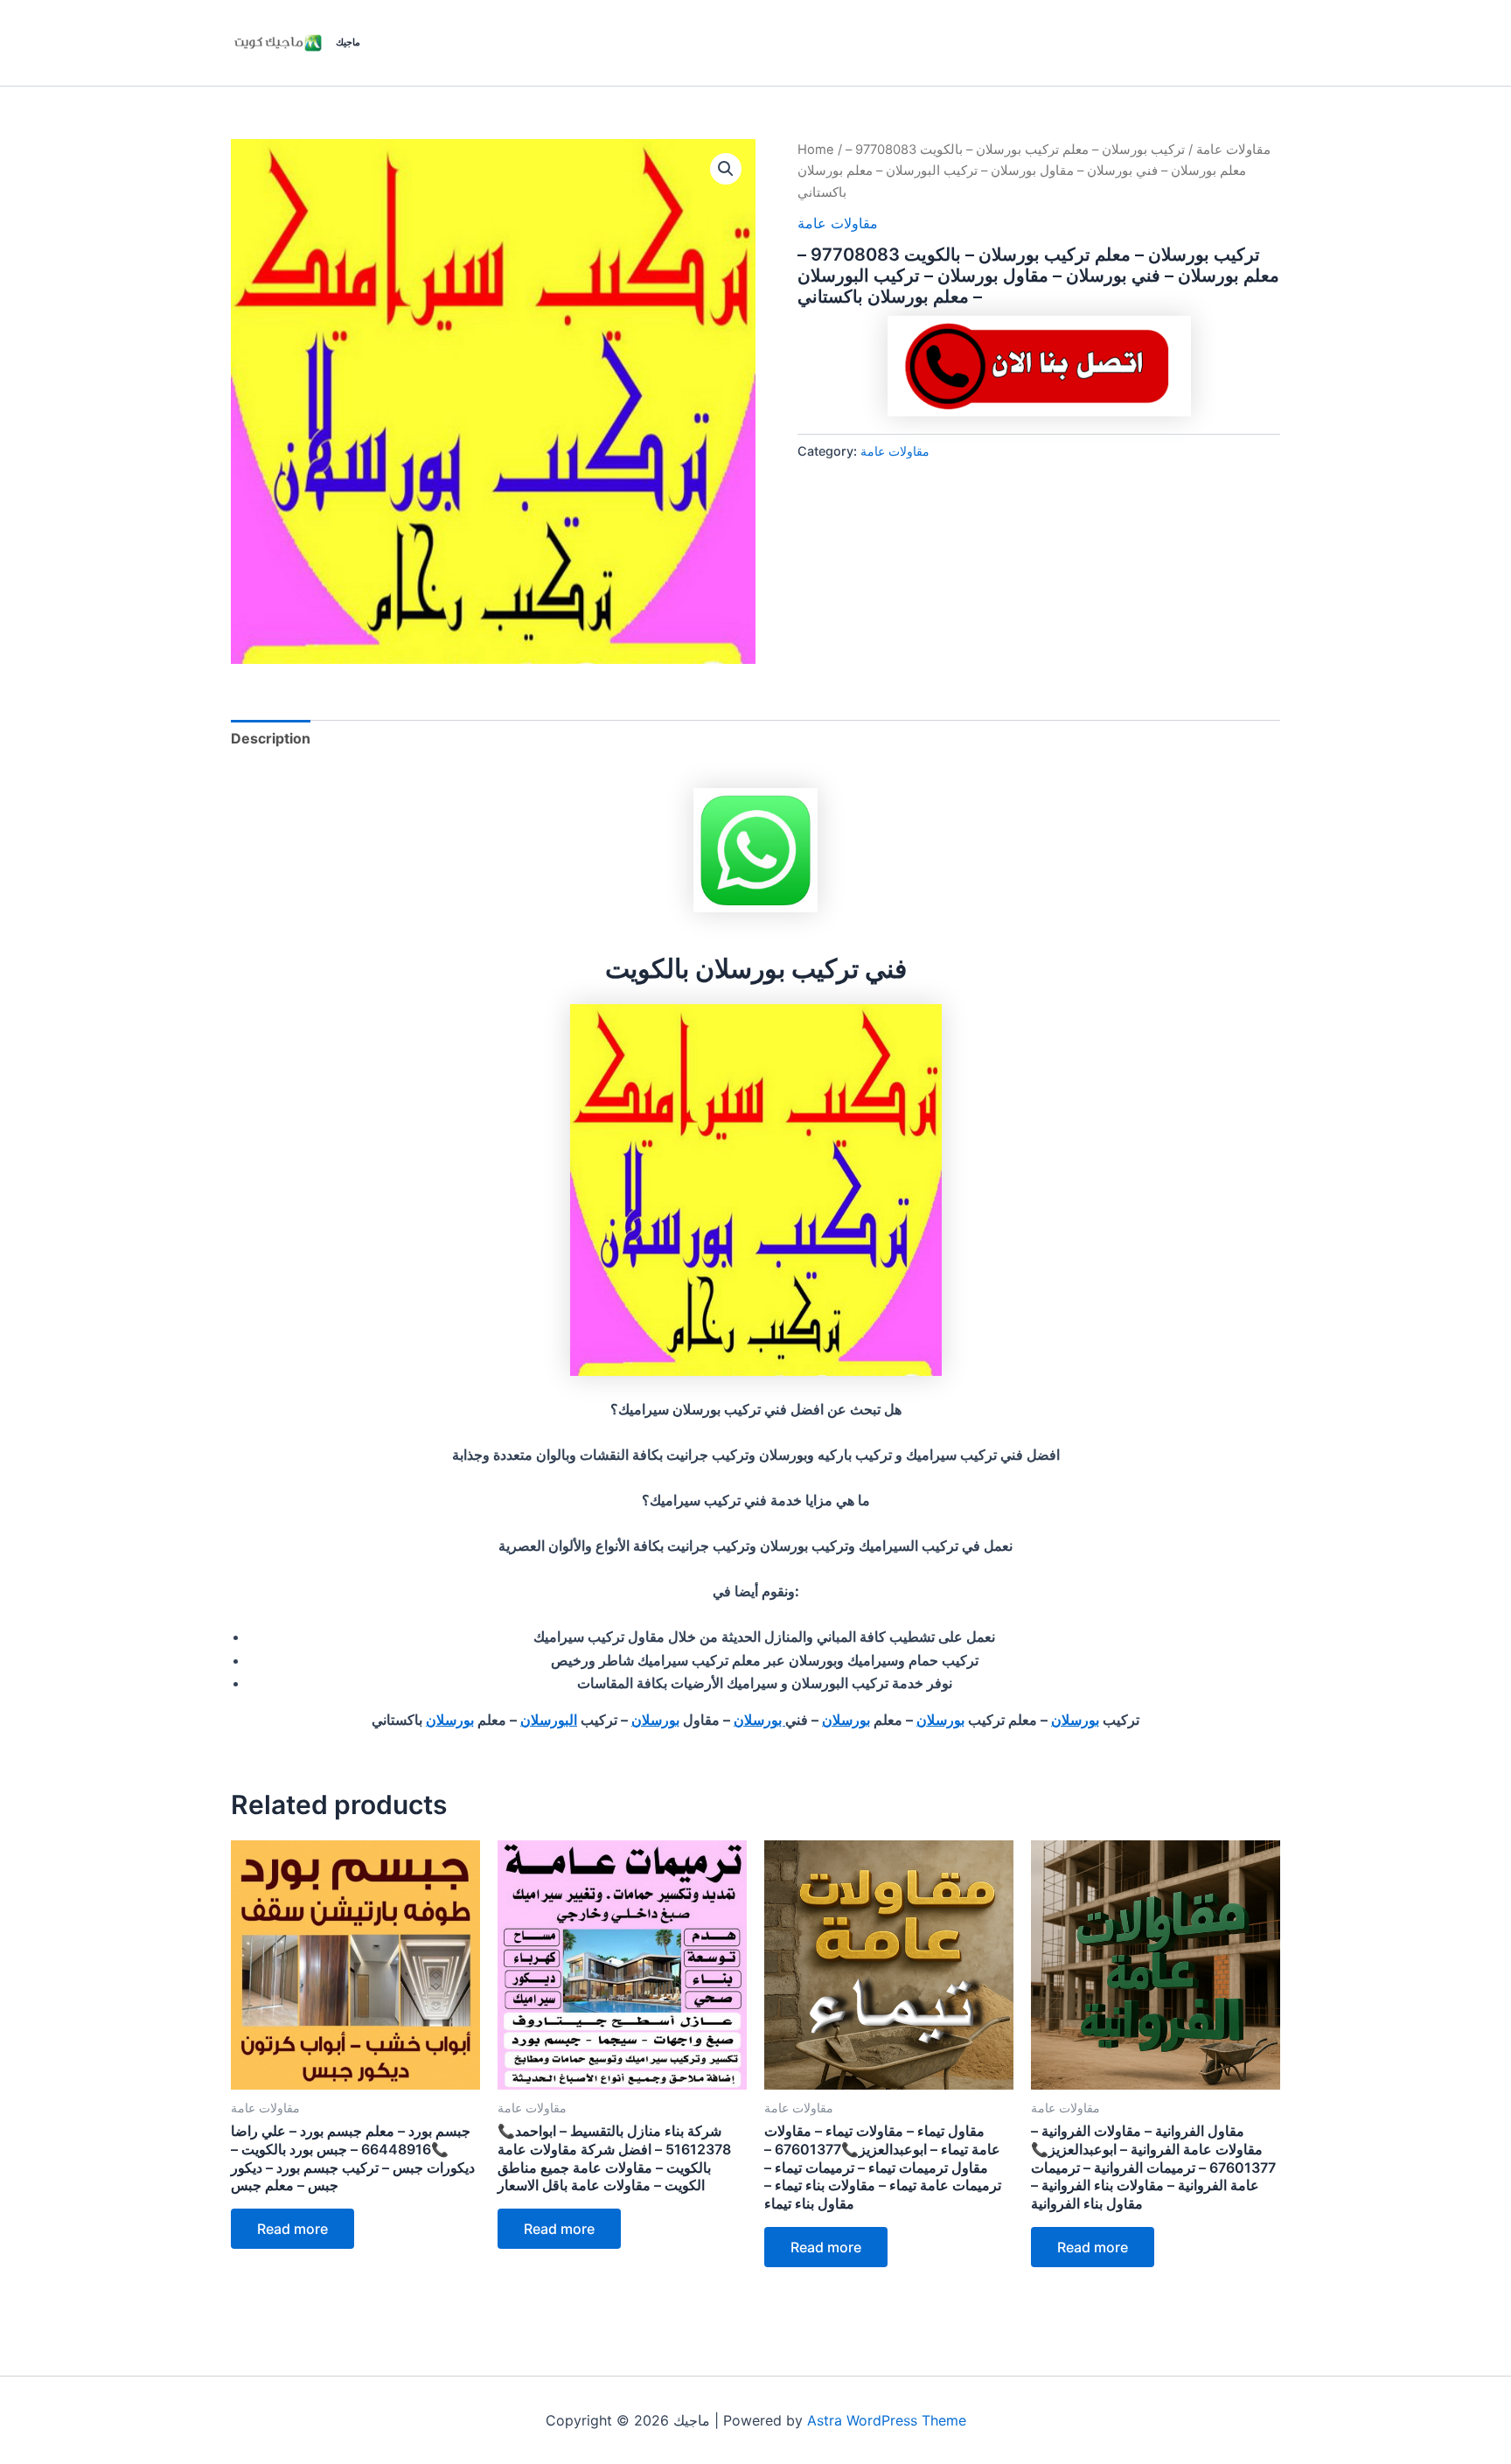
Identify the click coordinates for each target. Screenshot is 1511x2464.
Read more (292, 2229)
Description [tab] (271, 738)
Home (816, 150)
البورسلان (549, 1720)
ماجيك (348, 42)
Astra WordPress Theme (887, 2420)
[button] (726, 169)
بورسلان (1075, 1720)
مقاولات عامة (1233, 150)
